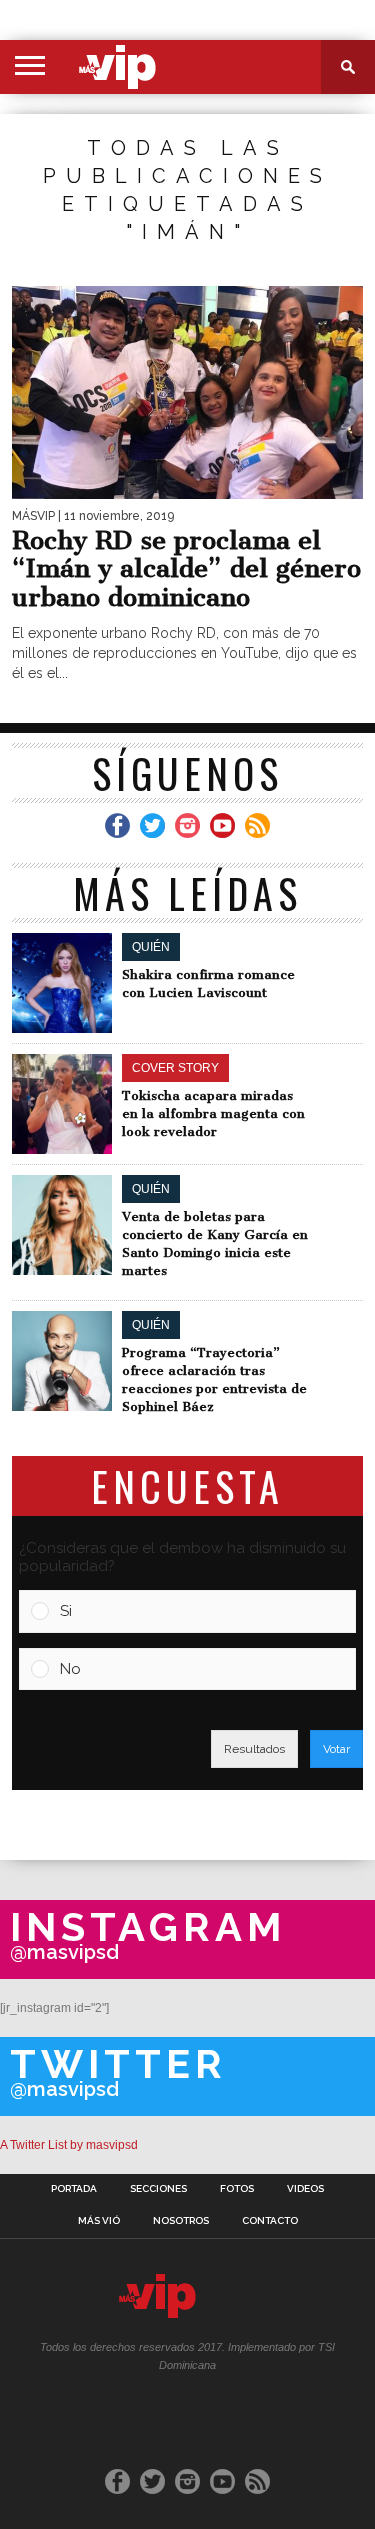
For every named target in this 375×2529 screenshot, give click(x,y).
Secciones (158, 2189)
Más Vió (99, 2221)
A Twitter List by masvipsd (69, 2145)
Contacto (270, 2221)
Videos (305, 2189)
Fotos (237, 2189)
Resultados (254, 1749)
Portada (74, 2189)
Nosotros (181, 2221)
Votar (336, 1749)
